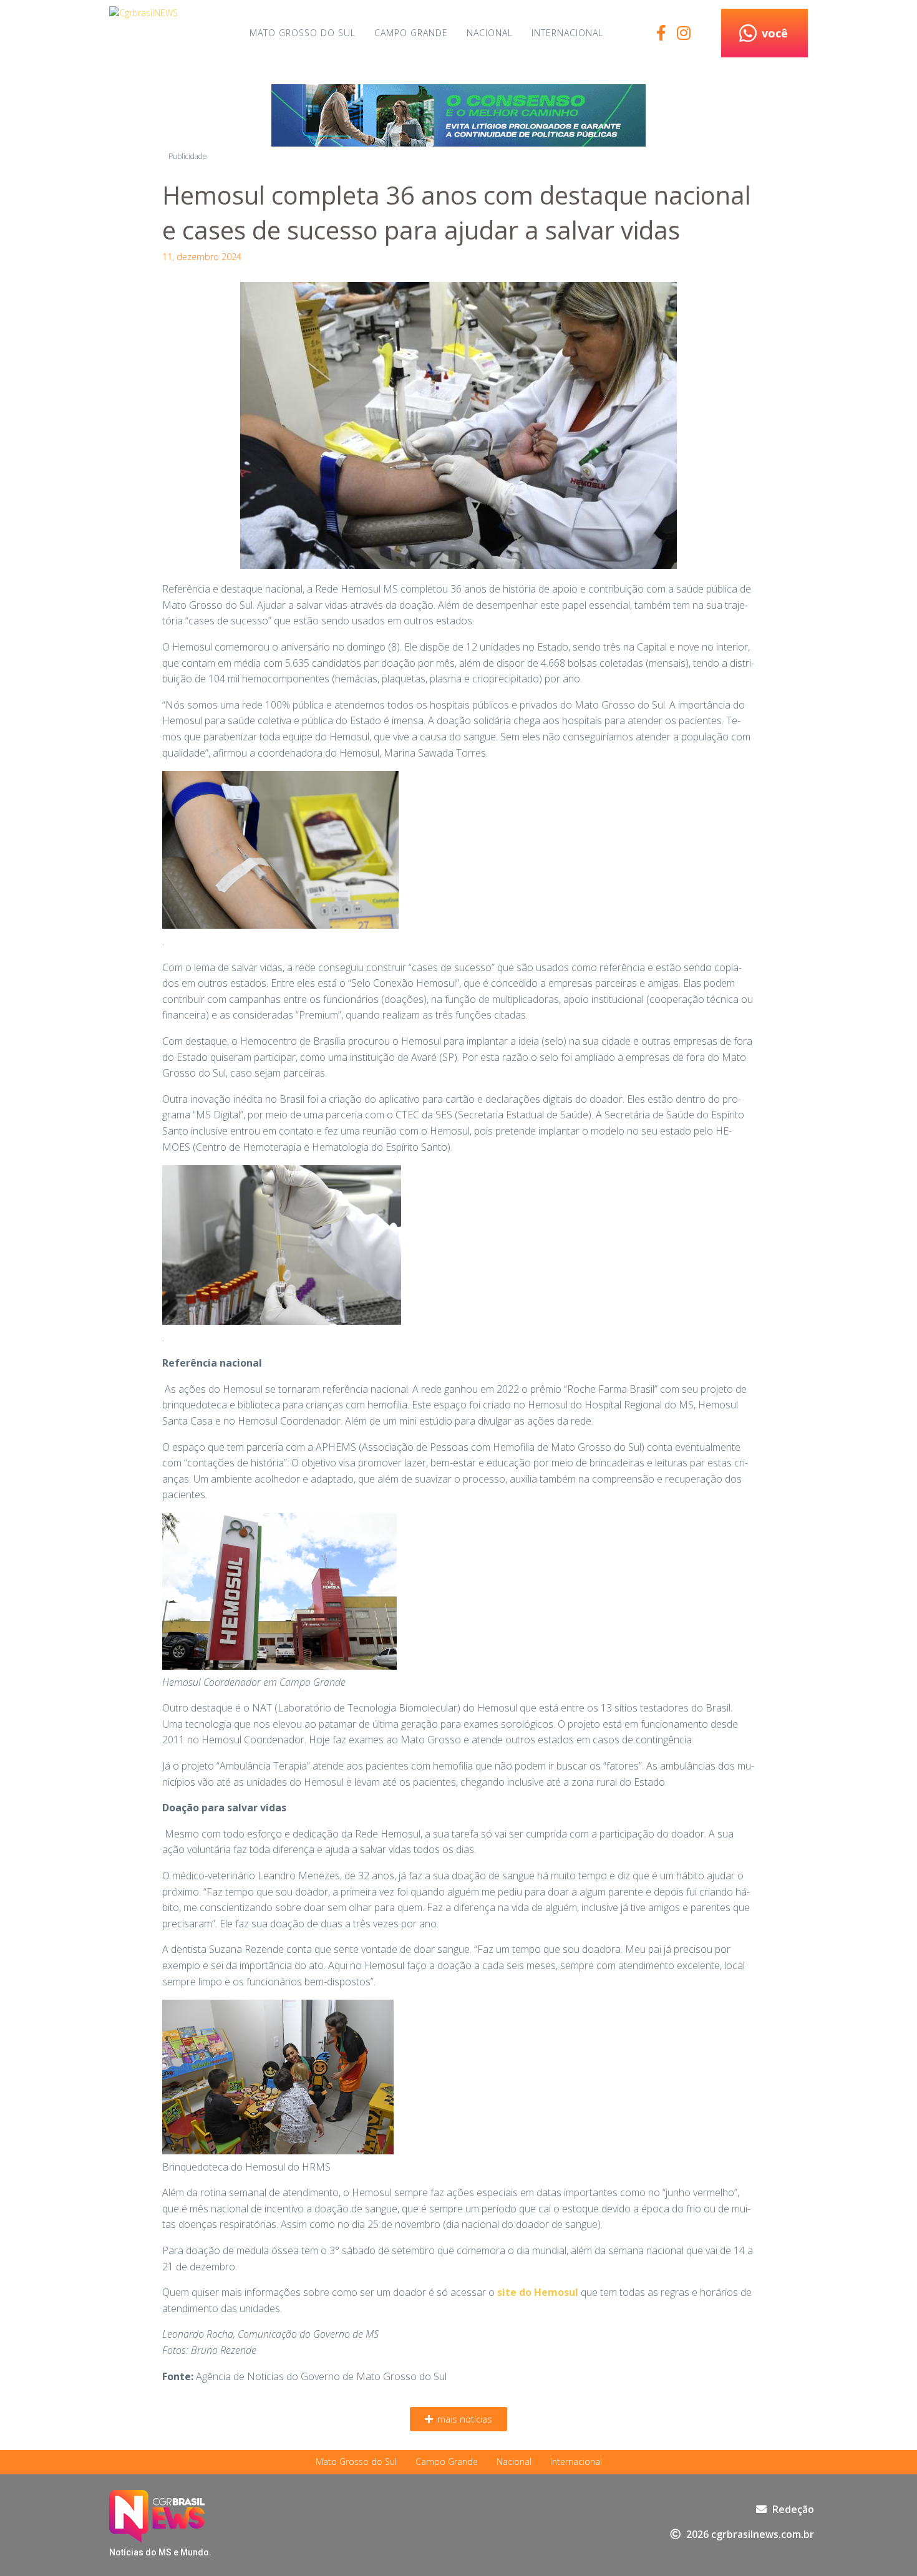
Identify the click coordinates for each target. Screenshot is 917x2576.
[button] (458, 2419)
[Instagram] (683, 33)
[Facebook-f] (661, 33)
